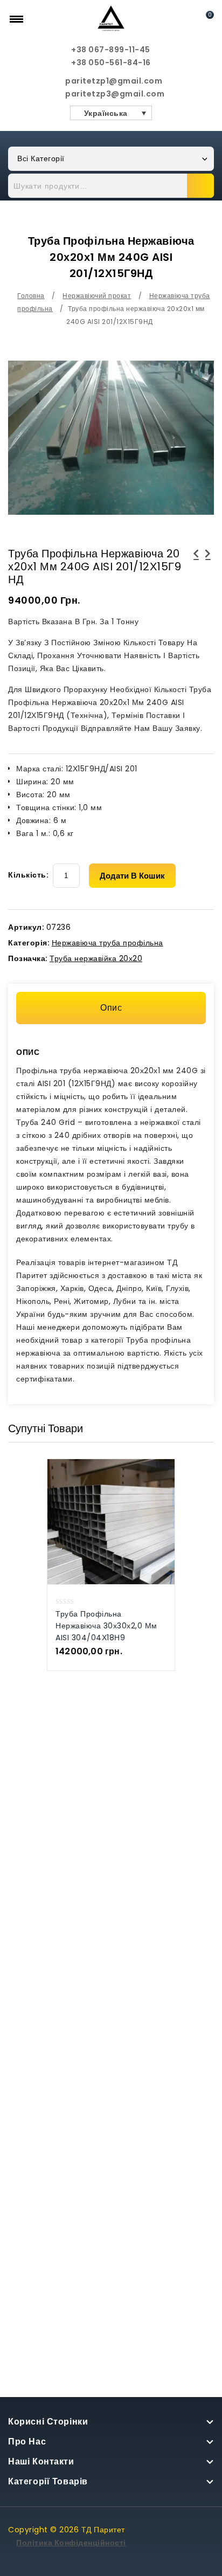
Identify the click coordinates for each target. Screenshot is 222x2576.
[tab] (111, 1008)
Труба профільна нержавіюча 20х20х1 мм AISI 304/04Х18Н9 (208, 567)
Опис (111, 1008)
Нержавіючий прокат (97, 296)
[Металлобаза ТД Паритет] (111, 18)
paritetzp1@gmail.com (111, 81)
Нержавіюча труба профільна (107, 943)
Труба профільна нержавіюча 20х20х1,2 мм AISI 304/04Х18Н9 (196, 567)
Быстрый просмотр (100, 1508)
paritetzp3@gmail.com (111, 94)
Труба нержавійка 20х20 (96, 958)
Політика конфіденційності (71, 2543)
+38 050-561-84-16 (111, 63)
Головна (31, 296)
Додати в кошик (132, 876)
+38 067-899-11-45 (111, 50)
